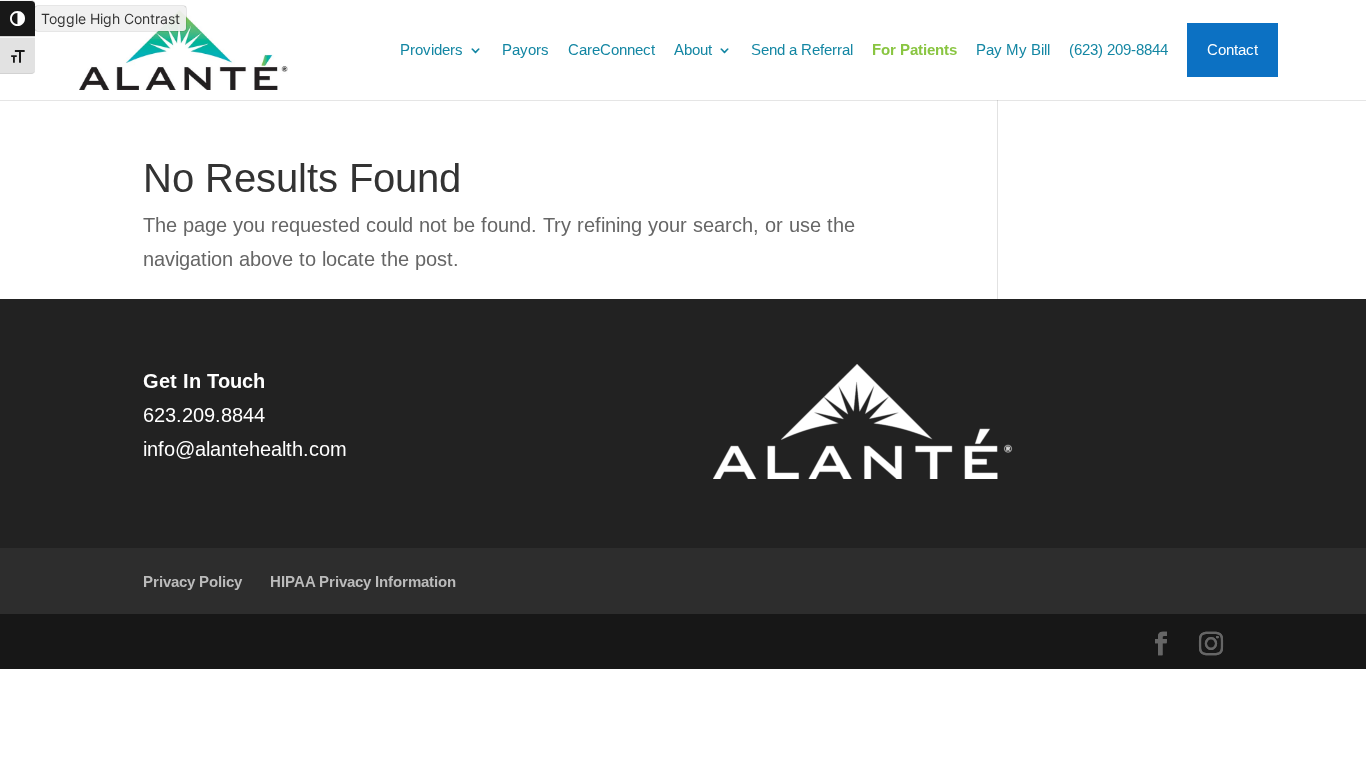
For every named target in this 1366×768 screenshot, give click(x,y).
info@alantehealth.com (245, 449)
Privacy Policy (192, 581)
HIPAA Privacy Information (363, 581)
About (693, 50)
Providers (431, 50)
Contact (1232, 49)
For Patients (914, 50)
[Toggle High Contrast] (17, 18)
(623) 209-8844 (1118, 50)
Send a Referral (802, 50)
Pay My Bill (1013, 50)
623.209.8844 (204, 415)
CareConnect (611, 50)
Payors (525, 50)
